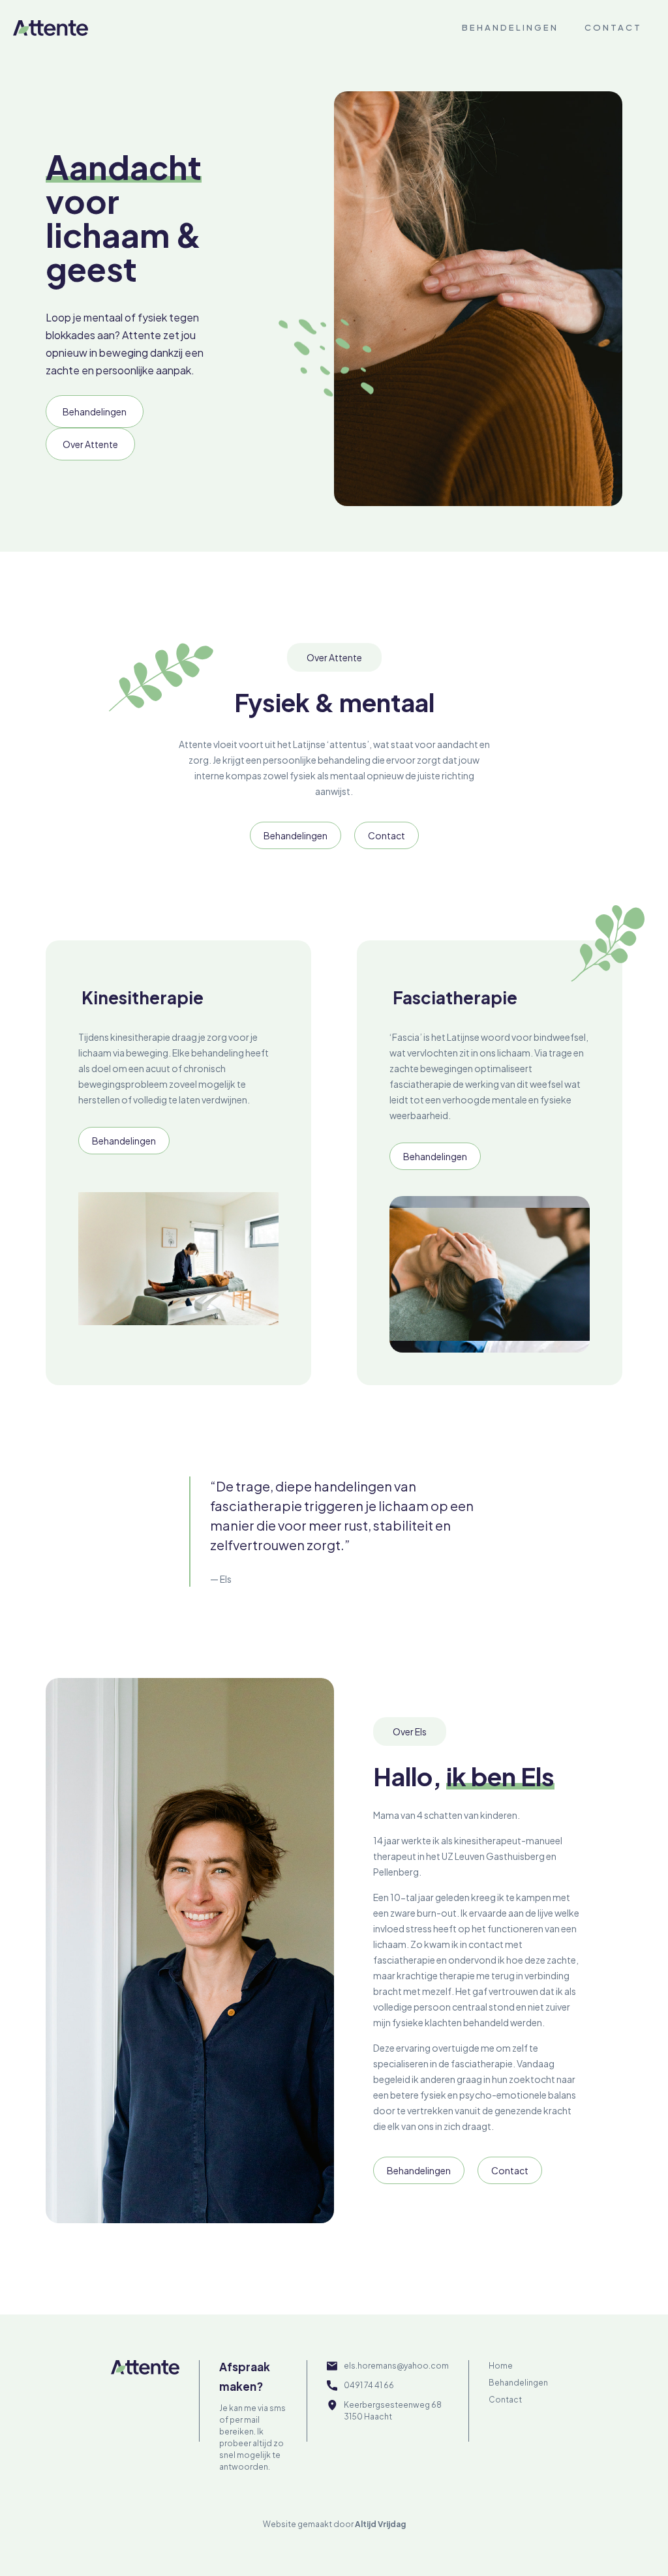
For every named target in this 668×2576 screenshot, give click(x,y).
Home (501, 2366)
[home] (51, 27)
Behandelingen (510, 27)
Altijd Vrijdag (380, 2524)
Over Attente (90, 444)
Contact (613, 27)
